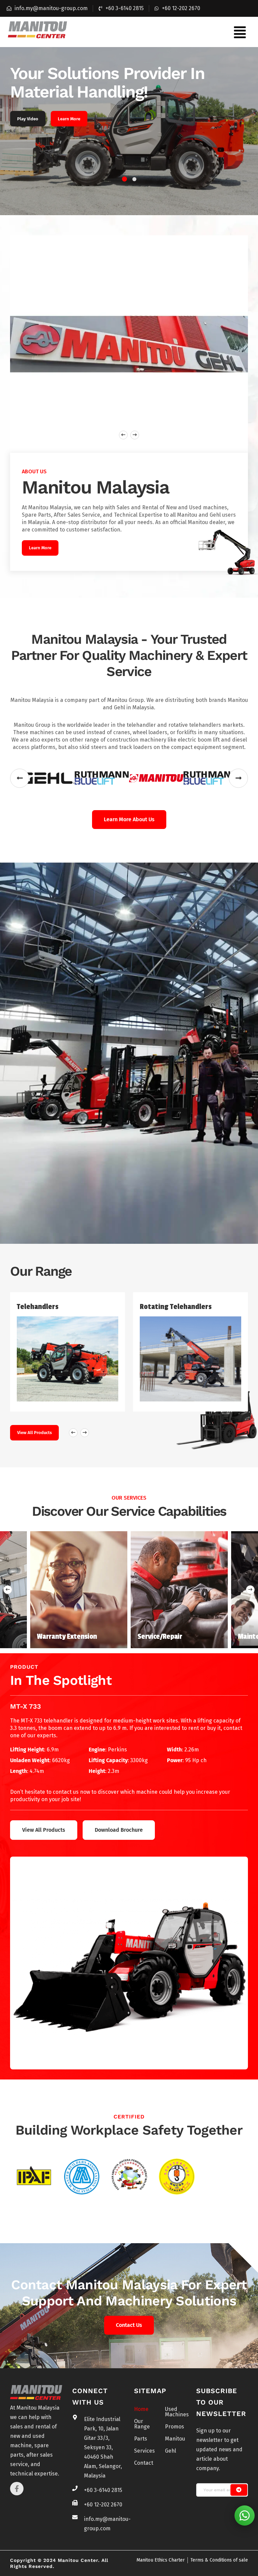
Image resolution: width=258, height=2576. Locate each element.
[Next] (250, 1590)
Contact (144, 2463)
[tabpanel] (129, 131)
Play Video (28, 119)
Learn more (40, 548)
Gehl (170, 2451)
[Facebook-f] (17, 2489)
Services (144, 2451)
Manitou (175, 2439)
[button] (240, 32)
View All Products (34, 1433)
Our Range (142, 2424)
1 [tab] (124, 179)
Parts (141, 2439)
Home (141, 2409)
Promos (175, 2427)
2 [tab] (134, 179)
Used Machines (175, 2412)
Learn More (69, 119)
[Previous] (8, 1590)
